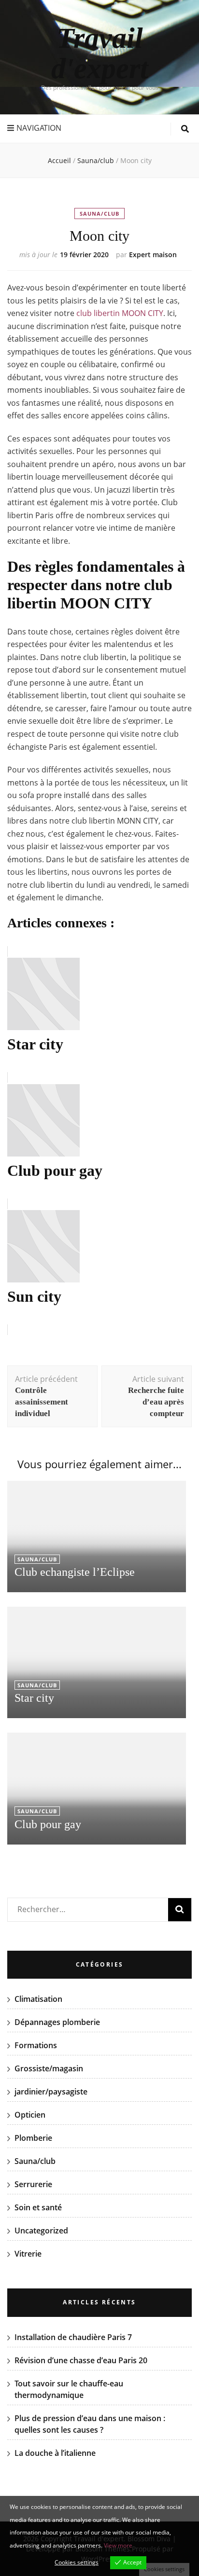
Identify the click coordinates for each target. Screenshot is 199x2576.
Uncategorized (41, 2231)
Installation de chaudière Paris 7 (73, 2337)
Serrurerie (33, 2184)
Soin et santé (38, 2207)
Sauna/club (99, 214)
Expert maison (153, 255)
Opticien (30, 2115)
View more (118, 2545)
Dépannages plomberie (57, 2022)
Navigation (39, 128)
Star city (34, 1698)
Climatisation (38, 1999)
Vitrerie (28, 2254)
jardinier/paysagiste (51, 2092)
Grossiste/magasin (49, 2068)
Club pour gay (48, 1824)
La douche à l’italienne (55, 2453)
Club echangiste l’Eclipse (75, 1572)
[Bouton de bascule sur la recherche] (185, 129)
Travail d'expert (100, 53)
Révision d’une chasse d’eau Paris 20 (81, 2360)
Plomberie (33, 2138)
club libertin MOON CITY (120, 313)
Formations (36, 2045)
